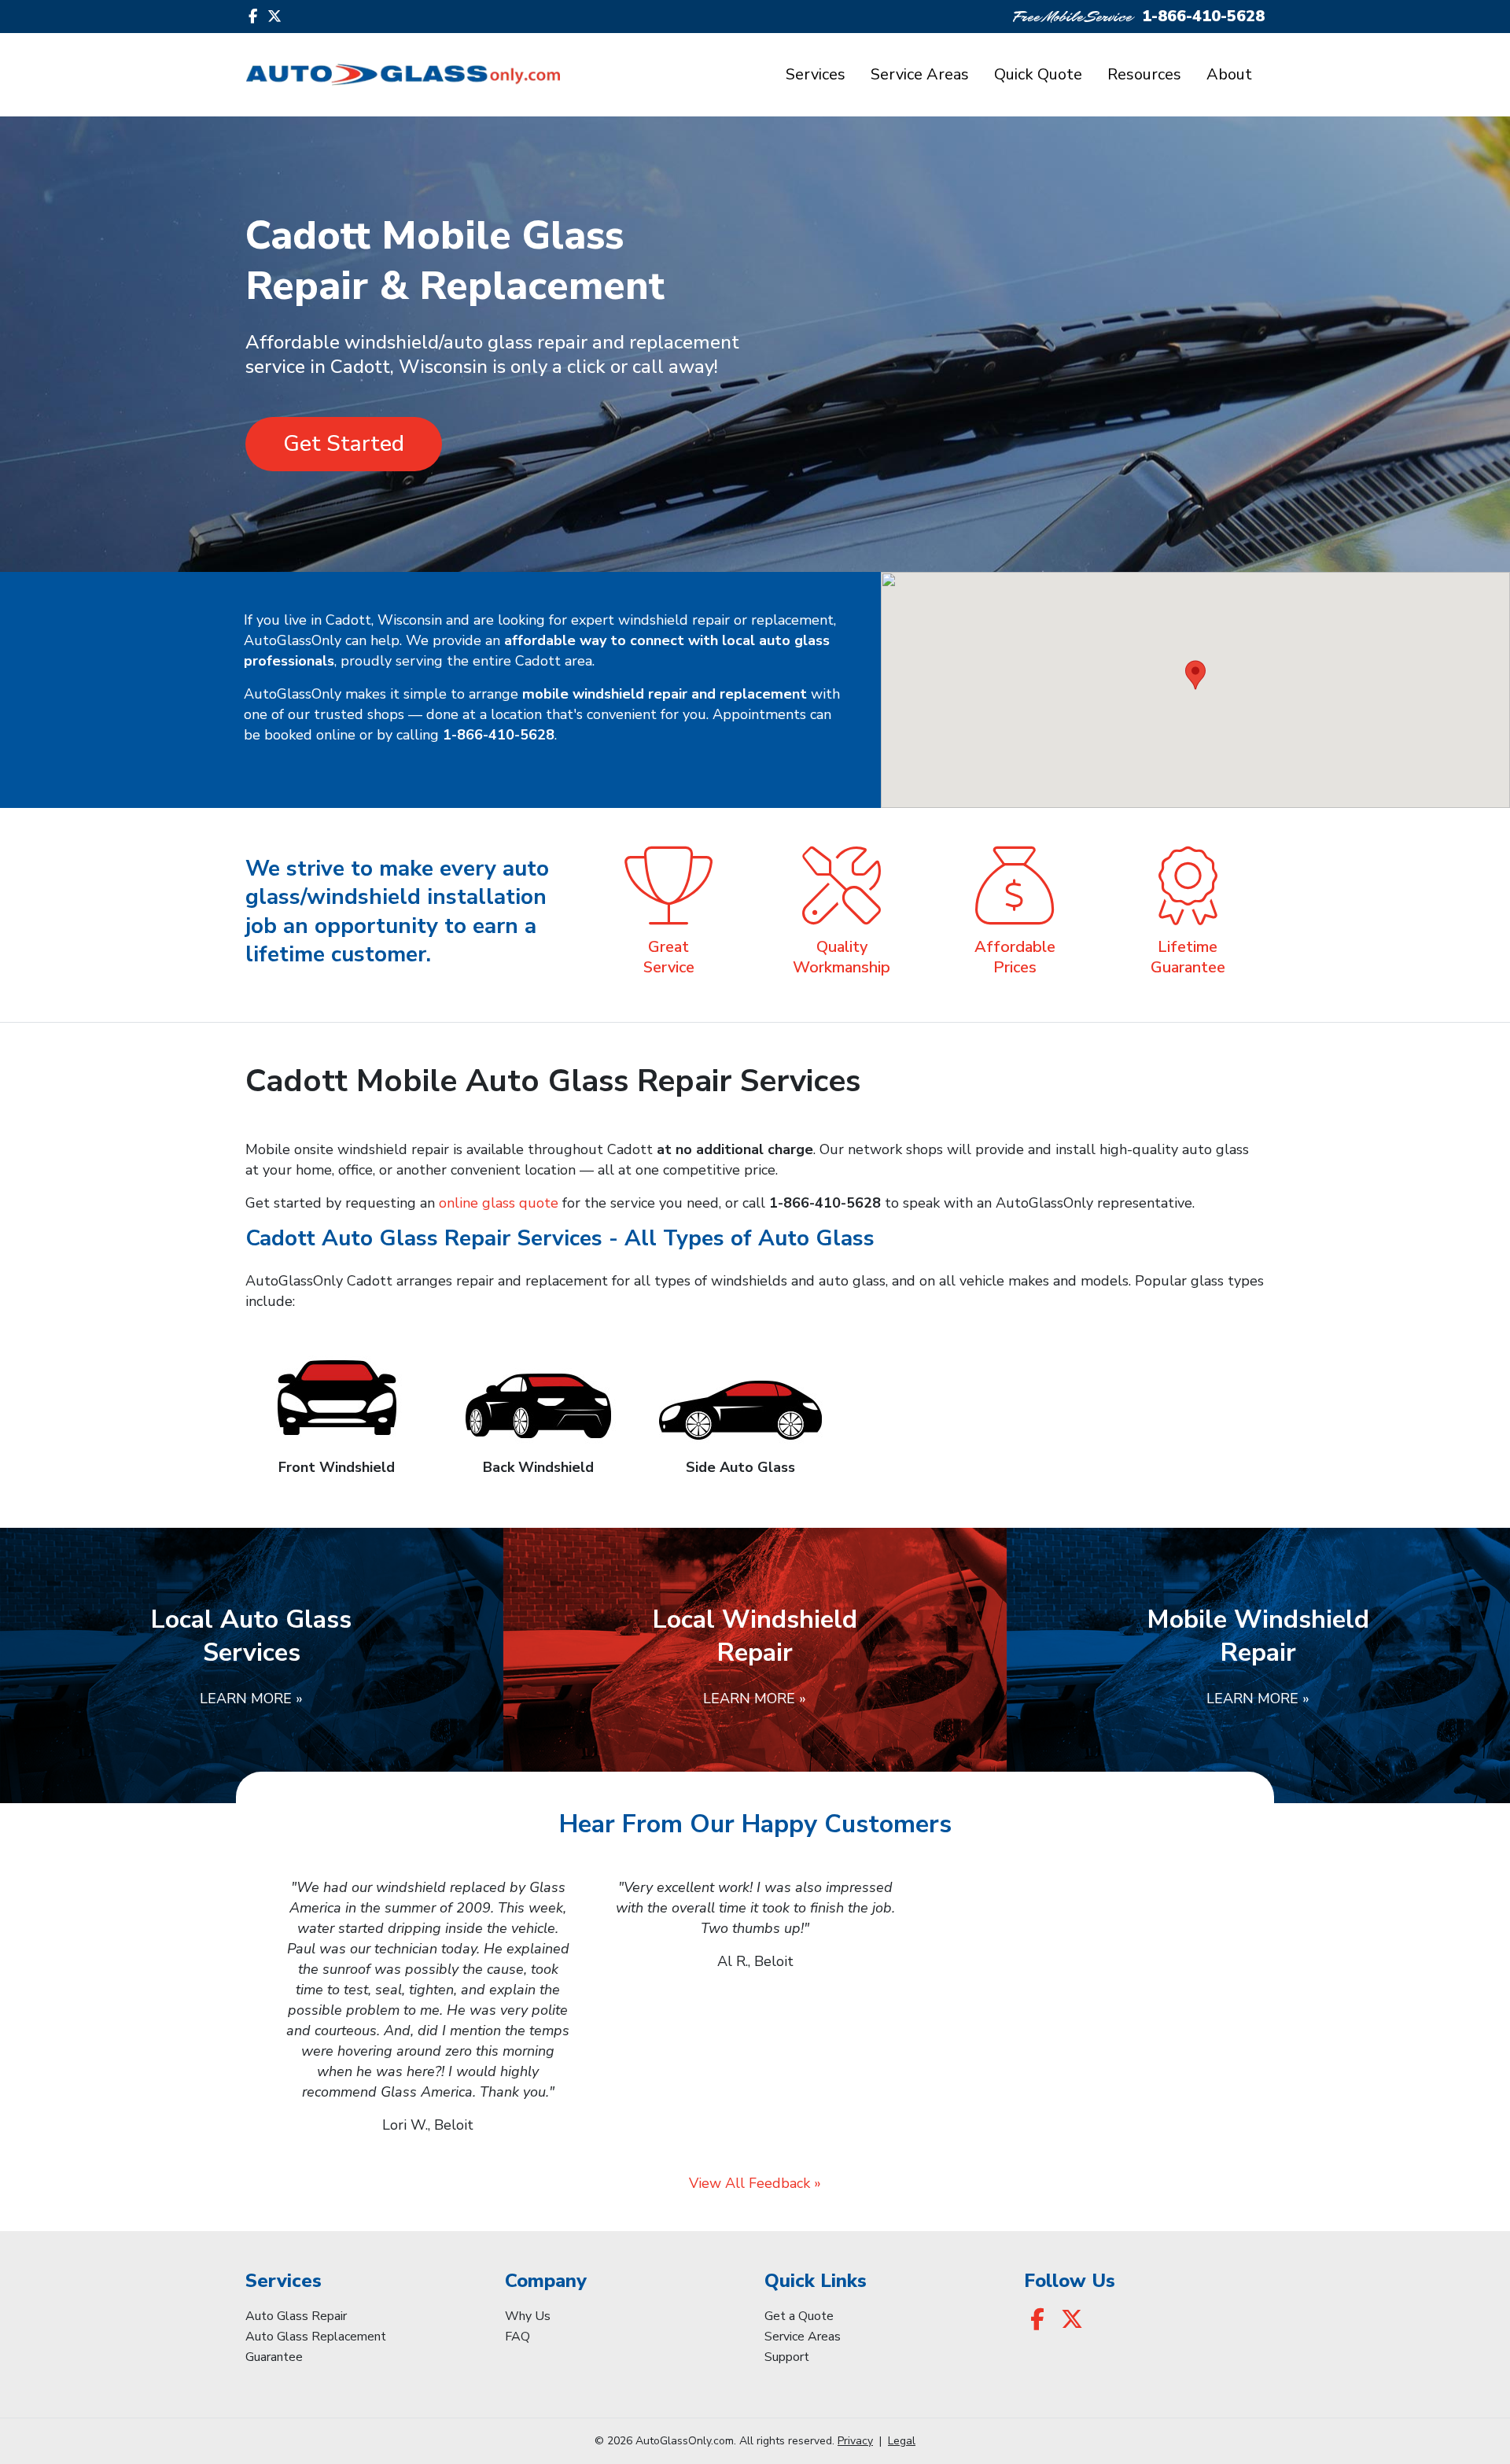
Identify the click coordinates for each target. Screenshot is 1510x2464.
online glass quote (499, 1203)
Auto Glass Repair (296, 2316)
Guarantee (274, 2357)
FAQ (517, 2337)
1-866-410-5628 (1203, 16)
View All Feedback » (755, 2183)
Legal (902, 2441)
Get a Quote (799, 2316)
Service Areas (920, 74)
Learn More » (251, 1699)
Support (787, 2357)
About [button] (1229, 74)
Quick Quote (1038, 74)
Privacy (855, 2441)
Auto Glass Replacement (316, 2337)
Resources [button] (1144, 74)
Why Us (528, 2316)
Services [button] (816, 74)
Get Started (344, 444)
